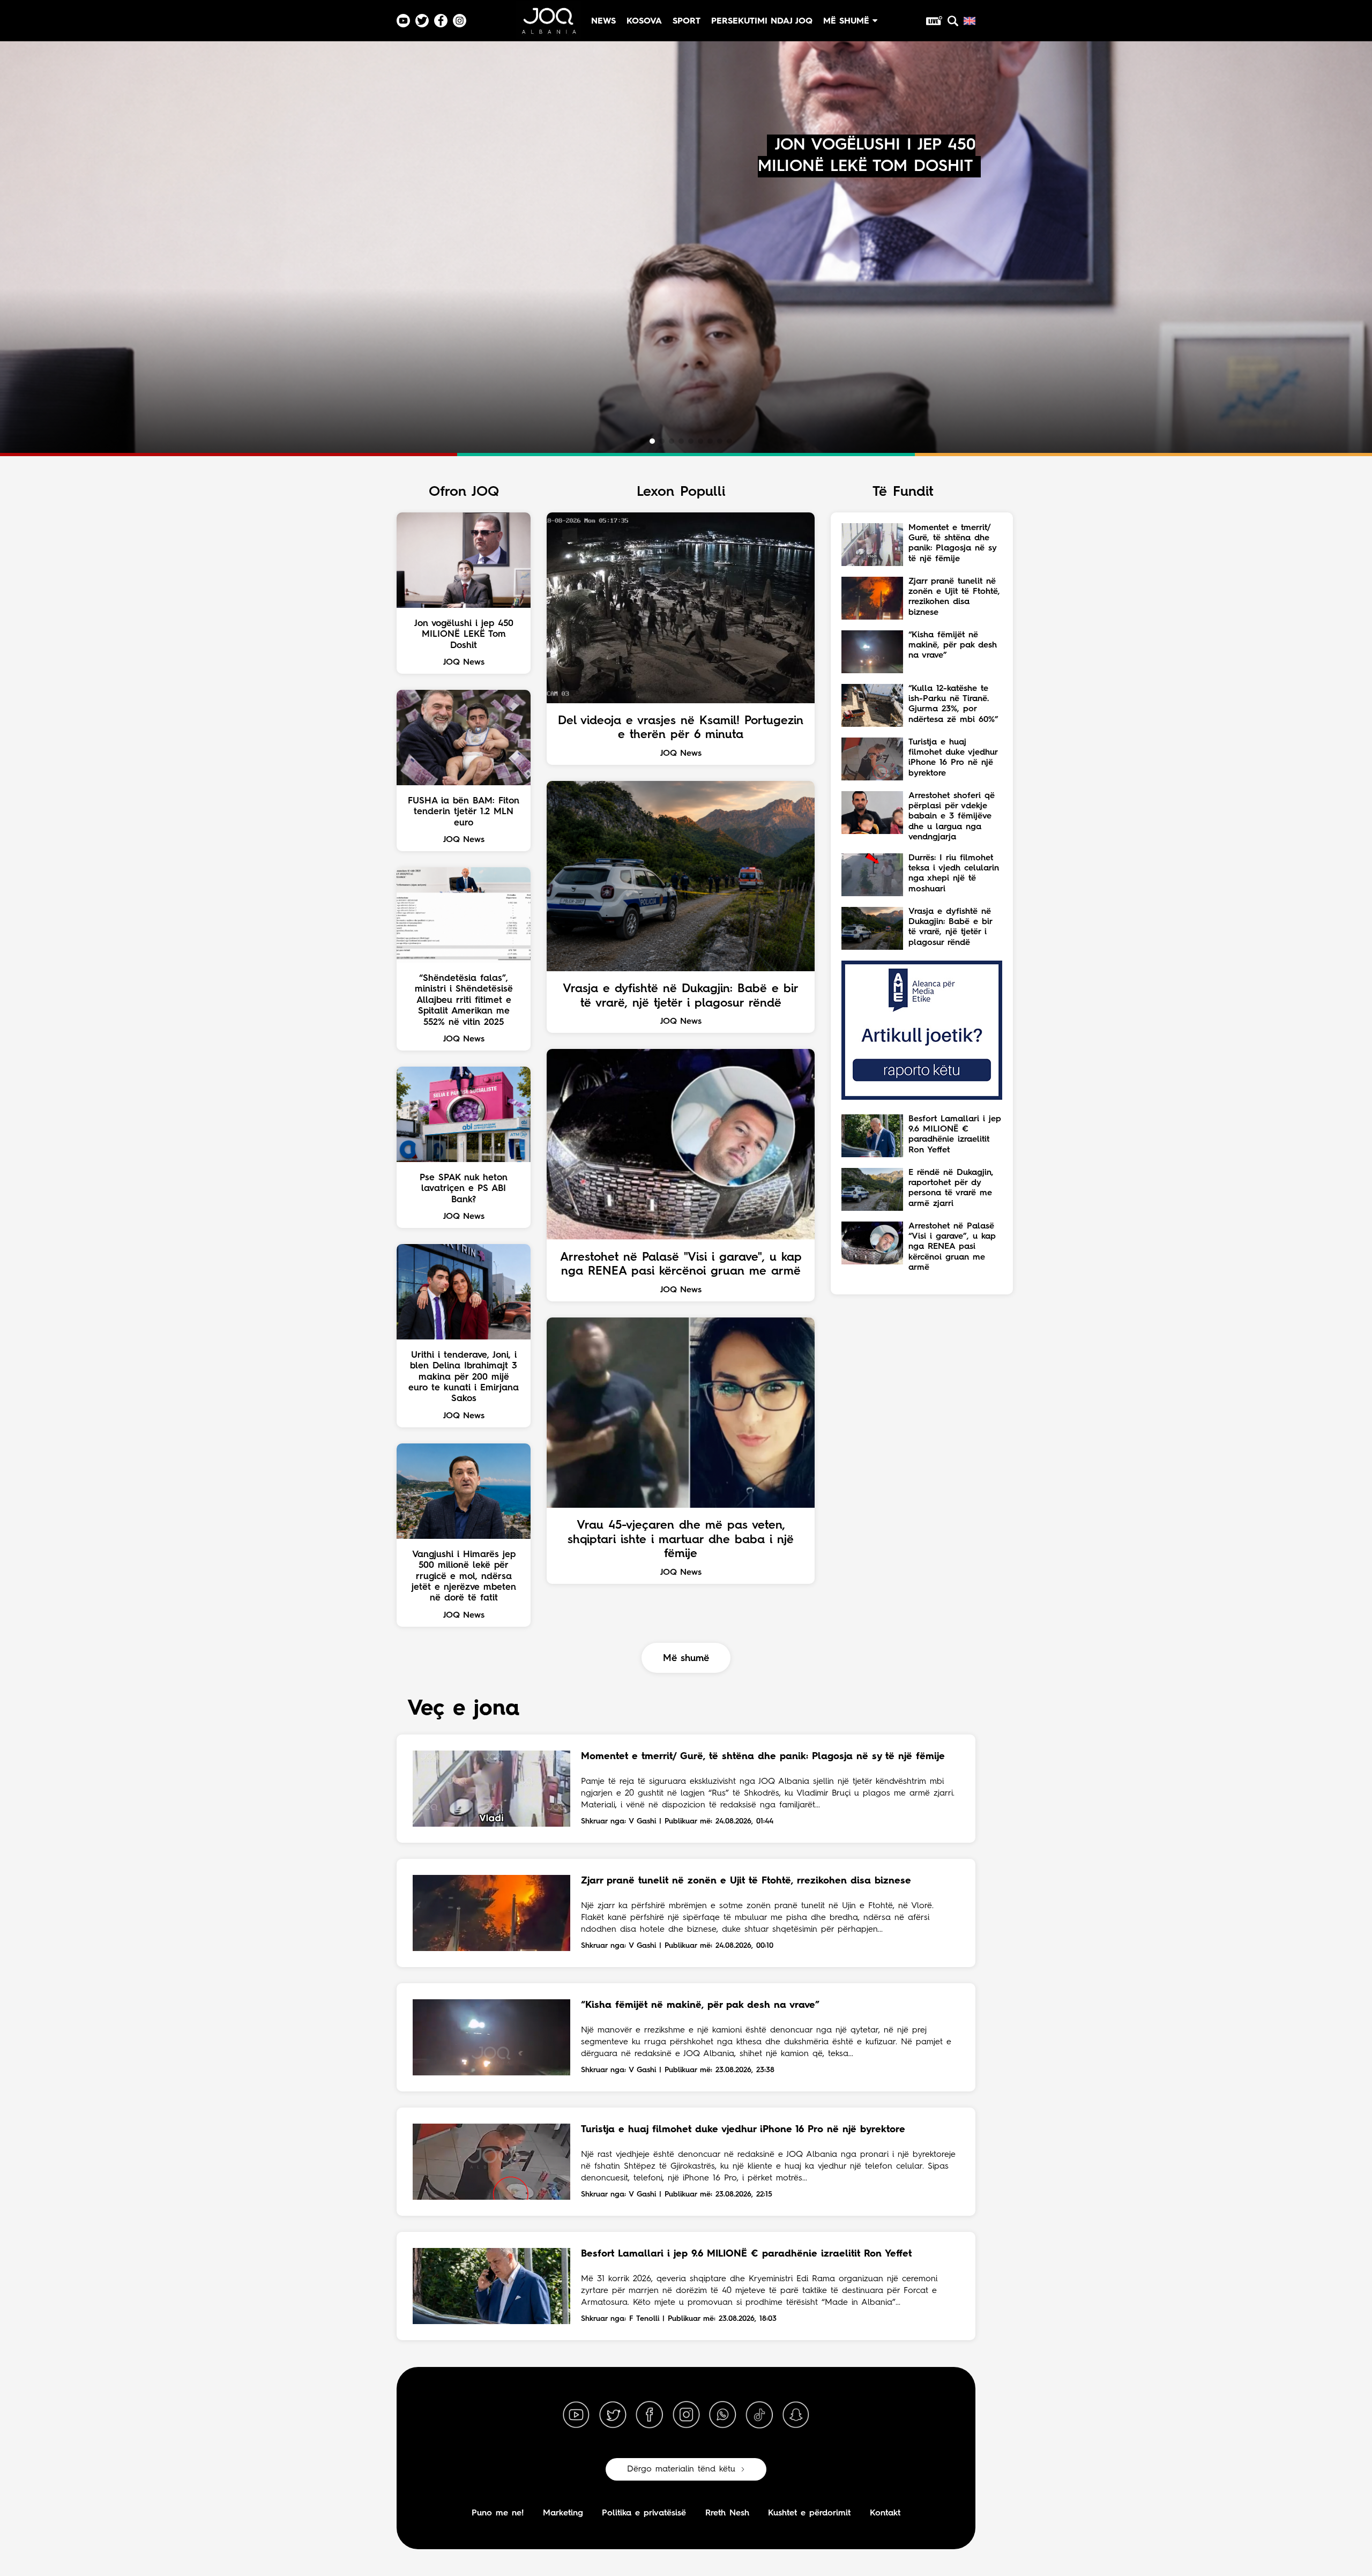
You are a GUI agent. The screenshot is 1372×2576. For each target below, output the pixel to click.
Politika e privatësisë (644, 2513)
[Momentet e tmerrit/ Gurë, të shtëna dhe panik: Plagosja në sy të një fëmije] (491, 1789)
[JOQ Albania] (548, 25)
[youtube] (576, 2415)
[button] (643, 441)
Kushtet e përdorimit (809, 2513)
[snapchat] (796, 2415)
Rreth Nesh (727, 2513)
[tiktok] (759, 2415)
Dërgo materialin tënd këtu (681, 2469)
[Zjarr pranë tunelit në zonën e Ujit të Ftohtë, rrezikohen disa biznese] (491, 1913)
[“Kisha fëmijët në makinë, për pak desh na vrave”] (491, 2037)
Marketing (563, 2513)
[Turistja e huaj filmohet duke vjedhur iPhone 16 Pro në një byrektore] (491, 2162)
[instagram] (686, 2415)
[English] (970, 21)
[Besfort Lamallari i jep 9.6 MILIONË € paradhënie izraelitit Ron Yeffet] (491, 2286)
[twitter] (613, 2415)
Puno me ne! (498, 2513)
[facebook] (650, 2415)
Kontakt (885, 2513)
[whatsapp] (722, 2415)
